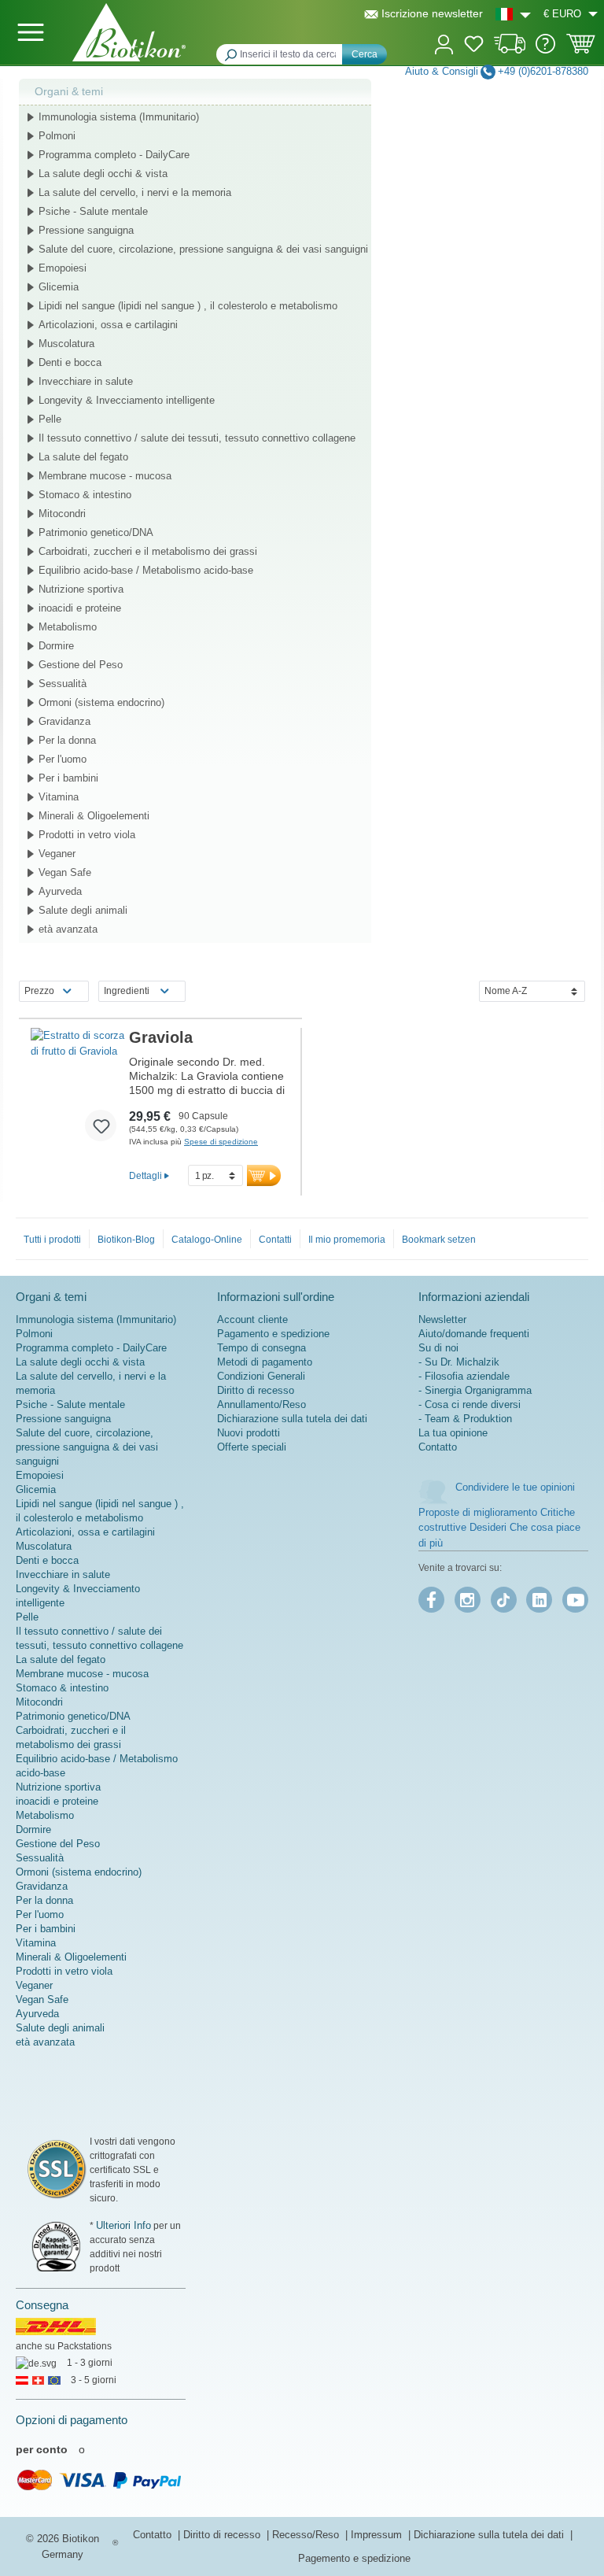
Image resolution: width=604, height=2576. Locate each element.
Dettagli (145, 1175)
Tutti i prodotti (52, 1240)
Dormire (56, 646)
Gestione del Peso (81, 665)
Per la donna (67, 740)
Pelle (50, 419)
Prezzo (39, 991)
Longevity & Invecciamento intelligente (127, 400)
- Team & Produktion (465, 1419)
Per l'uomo (63, 759)
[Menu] (31, 32)
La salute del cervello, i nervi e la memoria (135, 192)
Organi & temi (69, 91)
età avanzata (68, 929)
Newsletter (442, 1319)
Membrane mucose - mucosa (105, 476)
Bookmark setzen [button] (439, 1240)
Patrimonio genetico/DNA (96, 532)
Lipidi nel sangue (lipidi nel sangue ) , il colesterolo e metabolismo (188, 306)
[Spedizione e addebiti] (510, 50)
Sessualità (63, 684)
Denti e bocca (70, 362)
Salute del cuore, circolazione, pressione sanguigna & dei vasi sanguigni (203, 249)
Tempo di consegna (261, 1348)
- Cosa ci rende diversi (470, 1404)
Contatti (275, 1240)
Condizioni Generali (261, 1376)
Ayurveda (60, 891)
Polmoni (57, 136)
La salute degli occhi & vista (103, 174)
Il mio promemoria (347, 1240)
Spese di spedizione (221, 1142)
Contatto (438, 1447)
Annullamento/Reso (261, 1404)
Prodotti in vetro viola (87, 835)
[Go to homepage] (129, 32)
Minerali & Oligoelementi (94, 816)
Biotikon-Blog (126, 1240)
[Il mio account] (444, 43)
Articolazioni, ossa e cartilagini (108, 325)
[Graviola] (80, 1091)
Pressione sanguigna (86, 230)
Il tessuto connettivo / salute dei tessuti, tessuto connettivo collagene (197, 438)
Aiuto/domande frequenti (474, 1334)
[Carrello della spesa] (581, 49)
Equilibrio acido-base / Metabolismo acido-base (146, 570)
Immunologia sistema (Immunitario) (119, 117)
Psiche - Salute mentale (93, 211)
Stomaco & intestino (85, 495)
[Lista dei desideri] (474, 46)
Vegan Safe (65, 872)
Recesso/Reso (307, 2535)
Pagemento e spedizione (354, 2558)
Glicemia (59, 287)
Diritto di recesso (256, 1390)
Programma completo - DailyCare (114, 155)
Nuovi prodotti (249, 1433)
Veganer (57, 854)
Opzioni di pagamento (72, 2420)
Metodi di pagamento (265, 1362)
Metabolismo (68, 627)
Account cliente (252, 1319)
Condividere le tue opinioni (515, 1487)
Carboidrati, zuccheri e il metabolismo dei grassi (148, 551)
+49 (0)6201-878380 (543, 71)
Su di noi (438, 1348)
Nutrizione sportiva (81, 589)
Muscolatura (66, 344)
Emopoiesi (63, 268)
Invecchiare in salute (86, 381)
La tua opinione (453, 1433)
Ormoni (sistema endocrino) (101, 702)
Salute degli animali (83, 910)
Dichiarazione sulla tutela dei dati (292, 1419)
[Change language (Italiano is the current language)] (513, 14)
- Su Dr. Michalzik (459, 1362)
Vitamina (59, 797)
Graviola (161, 1037)
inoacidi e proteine (80, 608)
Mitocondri (62, 514)
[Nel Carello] (264, 1175)
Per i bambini (68, 778)
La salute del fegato (83, 457)
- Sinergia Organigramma (475, 1390)
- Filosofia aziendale (464, 1376)
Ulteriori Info (123, 2225)
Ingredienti (127, 991)
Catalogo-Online (207, 1240)
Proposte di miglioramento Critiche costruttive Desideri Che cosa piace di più (499, 1528)
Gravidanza (64, 721)
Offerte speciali (252, 1447)
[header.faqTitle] (545, 50)
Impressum (378, 2535)
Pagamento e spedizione (273, 1334)
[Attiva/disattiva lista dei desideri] (101, 1125)
